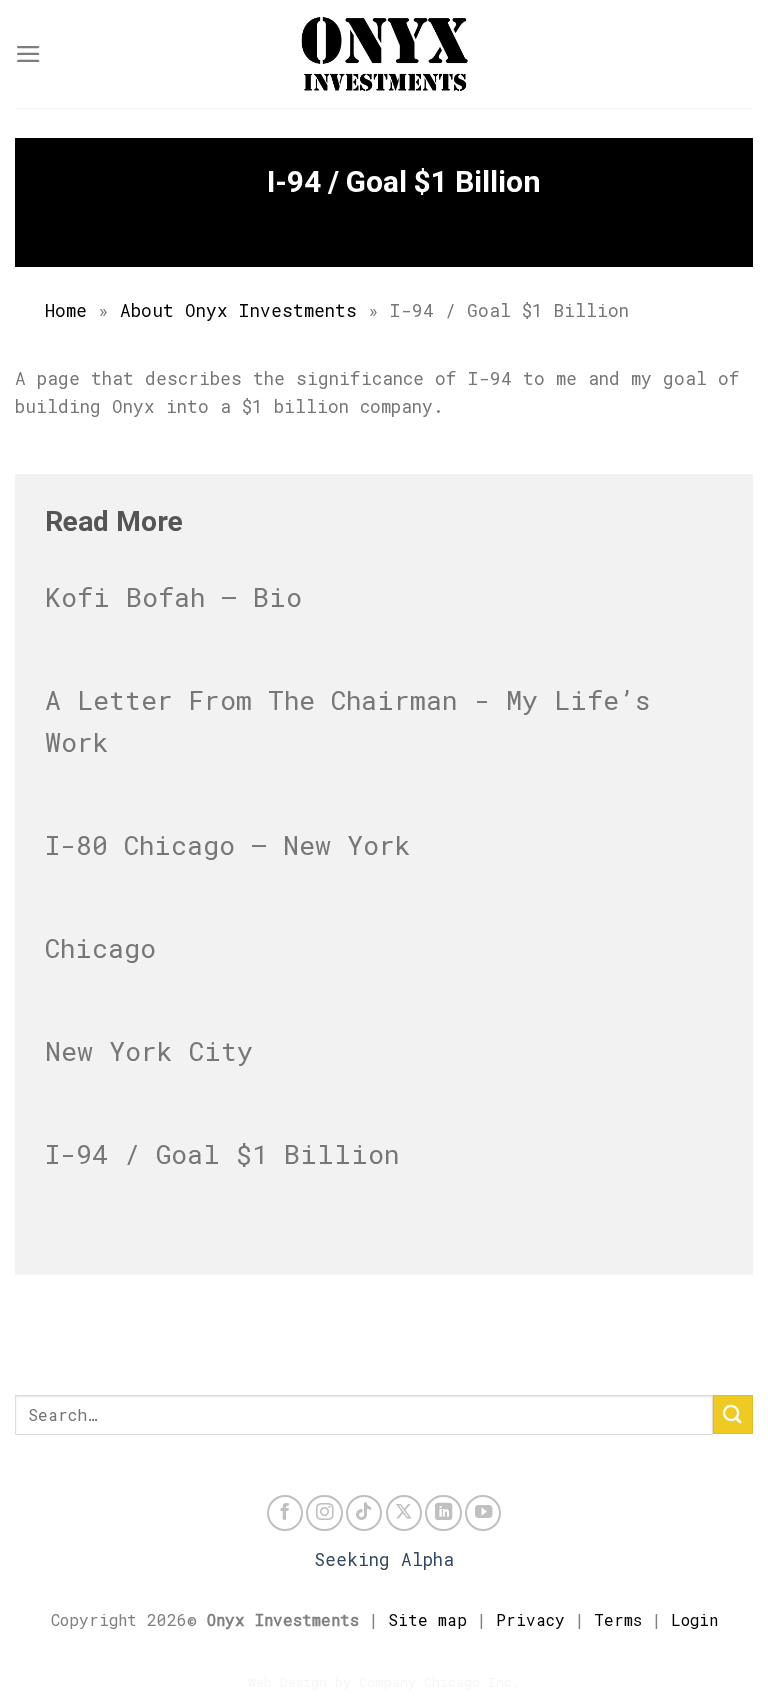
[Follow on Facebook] (285, 1513)
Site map (427, 1619)
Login (694, 1619)
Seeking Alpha (384, 1559)
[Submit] (733, 1414)
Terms (618, 1619)
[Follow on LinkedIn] (443, 1513)
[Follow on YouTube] (483, 1513)
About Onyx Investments (238, 310)
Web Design (287, 1682)
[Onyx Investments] (384, 54)
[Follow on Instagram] (324, 1513)
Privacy (530, 1619)
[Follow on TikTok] (364, 1513)
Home (66, 310)
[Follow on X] (404, 1513)
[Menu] (28, 54)
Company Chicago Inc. (439, 1682)
